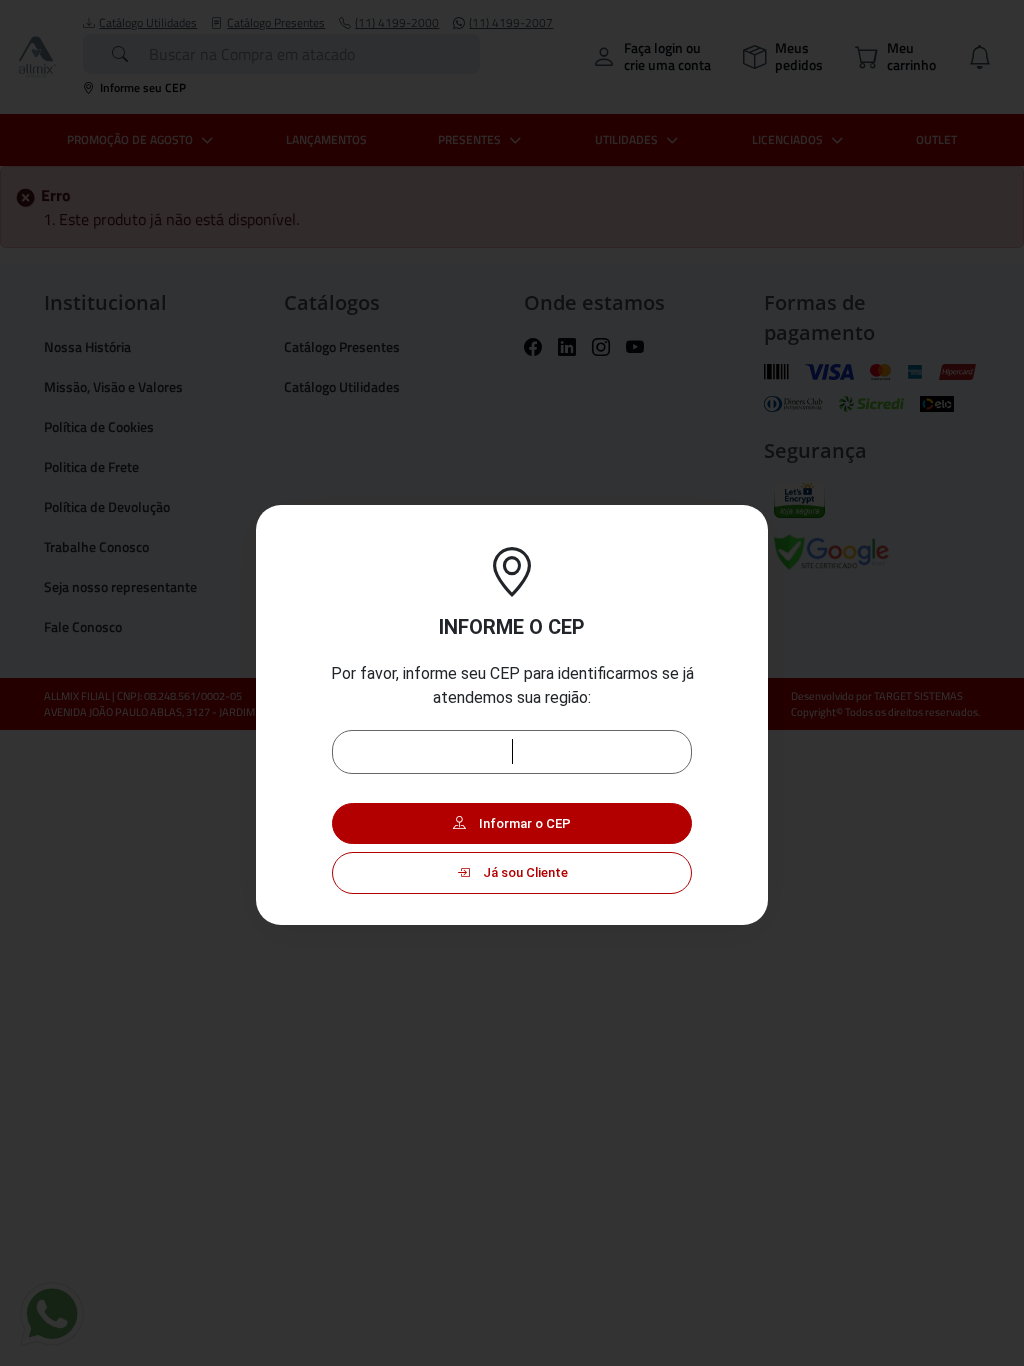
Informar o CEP (523, 823)
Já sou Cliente (524, 872)
